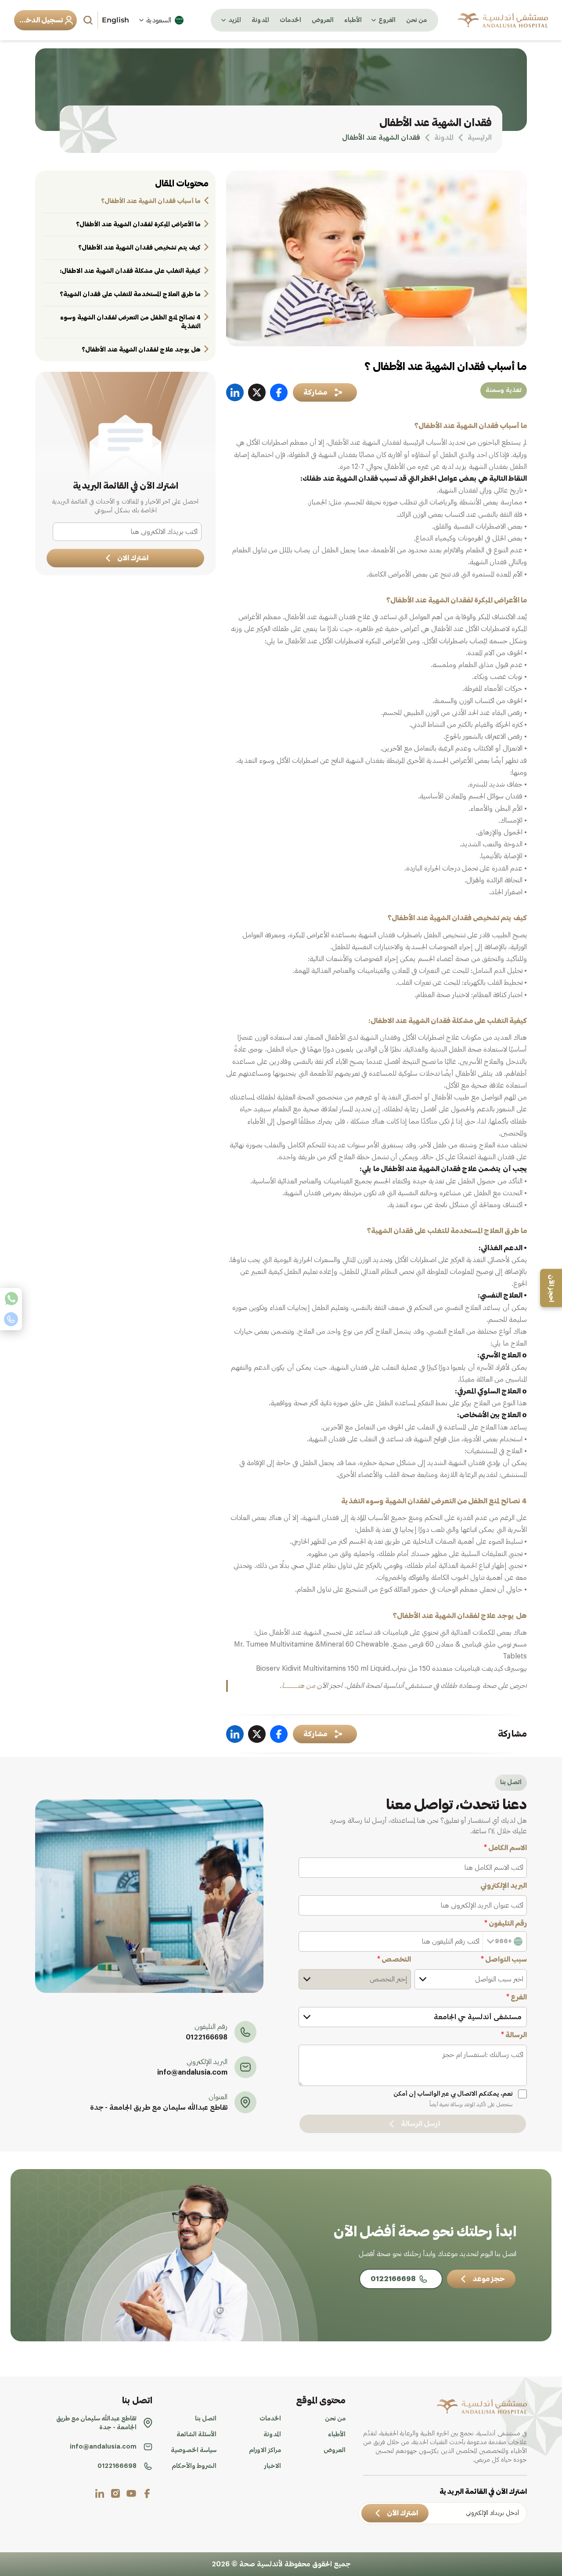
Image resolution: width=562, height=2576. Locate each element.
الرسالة (514, 2035)
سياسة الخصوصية (194, 2450)
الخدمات (290, 20)
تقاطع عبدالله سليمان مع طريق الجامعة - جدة (159, 2108)
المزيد (235, 20)
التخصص (394, 1959)
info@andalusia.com (192, 2072)
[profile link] (147, 2493)
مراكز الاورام (265, 2450)
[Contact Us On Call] (11, 1319)
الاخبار (273, 2466)
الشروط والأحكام (194, 2466)
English (115, 20)
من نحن (416, 20)
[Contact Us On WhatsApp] (11, 1299)
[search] (89, 20)
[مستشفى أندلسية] (503, 20)
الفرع (517, 1997)
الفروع (387, 20)
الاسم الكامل (505, 1848)
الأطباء (353, 20)
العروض (323, 20)
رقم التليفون (506, 1923)
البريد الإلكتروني (504, 1886)
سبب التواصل (504, 1959)
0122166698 (207, 2037)
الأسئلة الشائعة (196, 2435)
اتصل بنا (206, 2419)
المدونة (260, 20)
